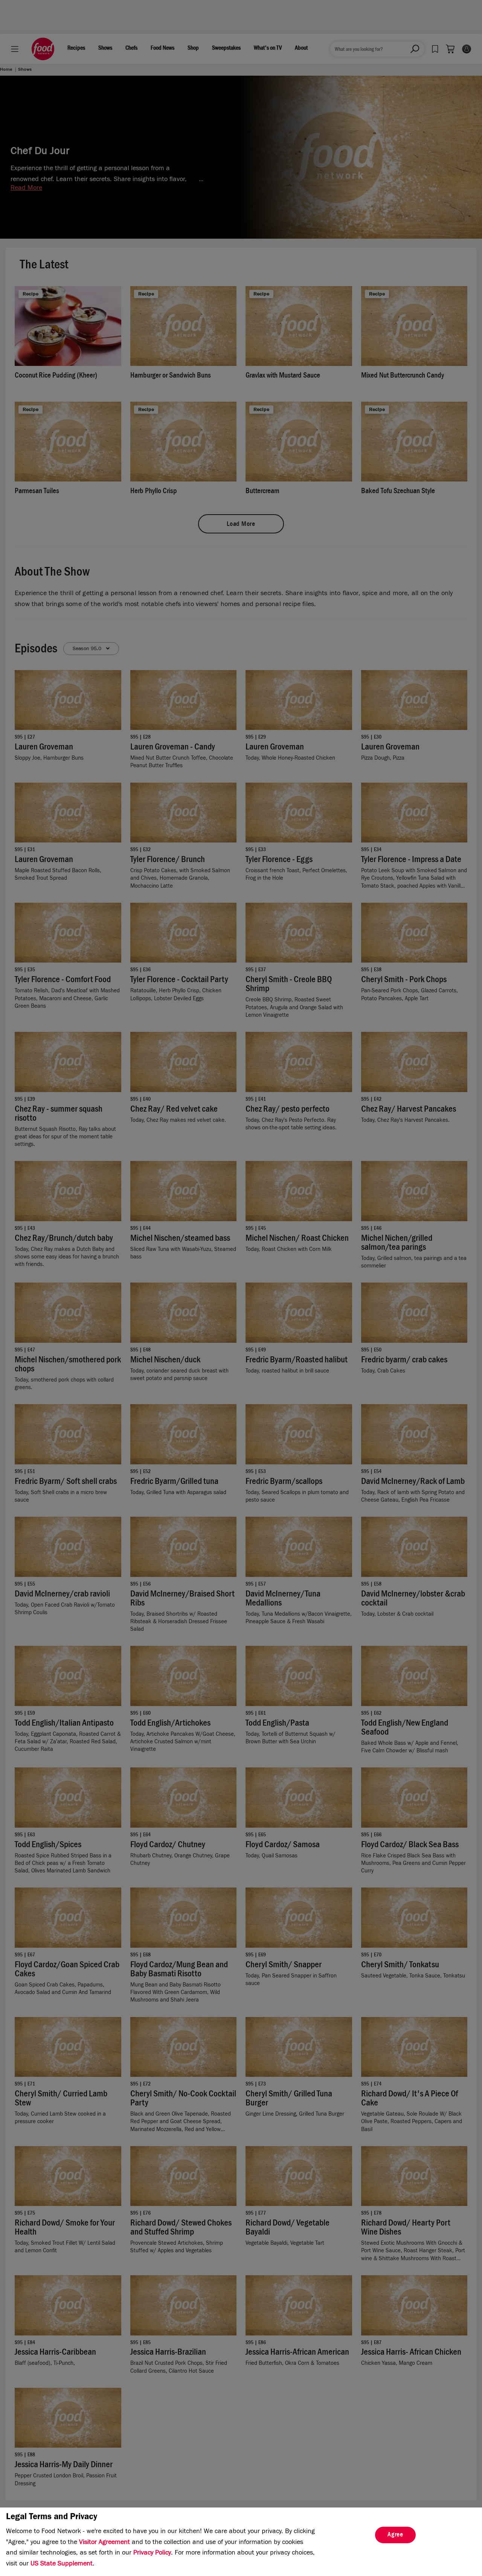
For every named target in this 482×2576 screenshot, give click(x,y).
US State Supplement (62, 2564)
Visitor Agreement (104, 2543)
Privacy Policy (152, 2553)
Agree (395, 2535)
